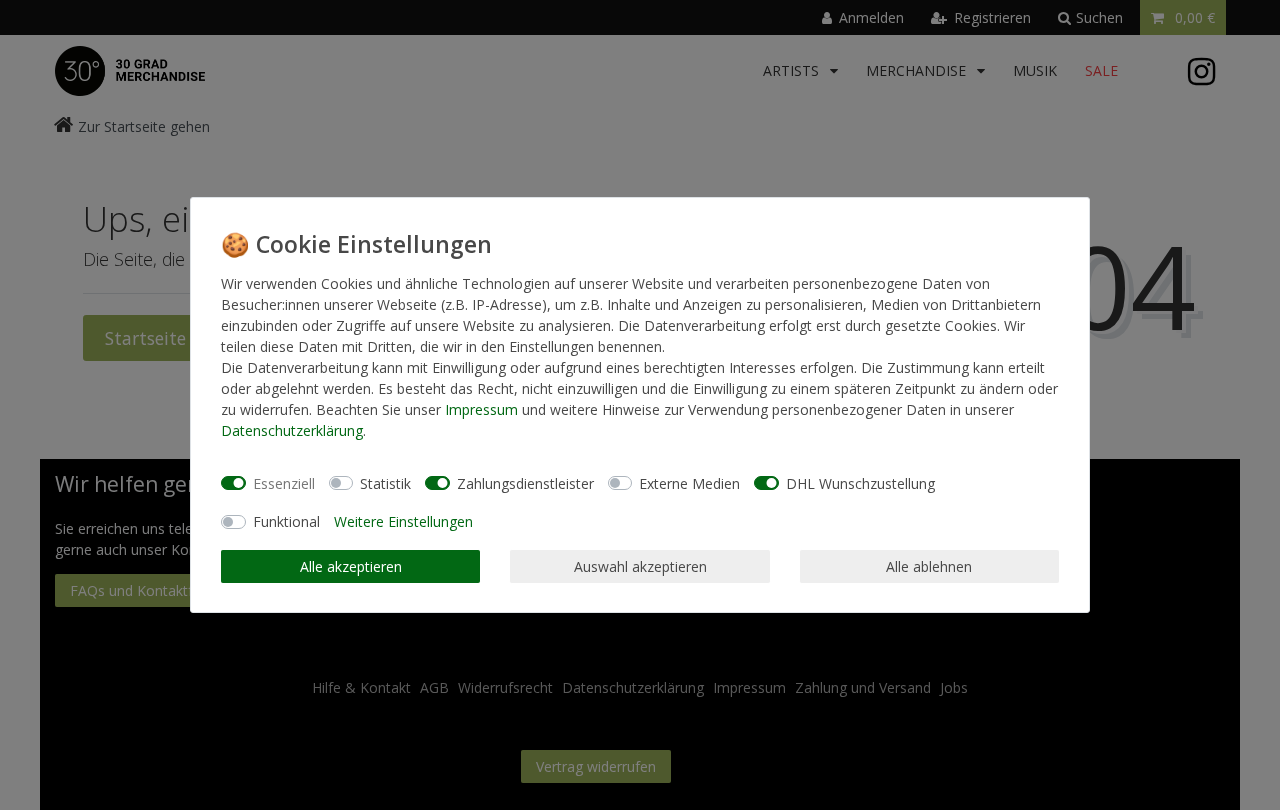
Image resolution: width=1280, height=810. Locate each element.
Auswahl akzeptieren (640, 566)
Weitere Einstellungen (403, 521)
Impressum (481, 409)
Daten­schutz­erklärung (292, 430)
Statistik (385, 483)
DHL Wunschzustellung (860, 483)
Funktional (286, 521)
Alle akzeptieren (351, 566)
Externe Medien (689, 483)
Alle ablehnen (929, 566)
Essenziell (284, 483)
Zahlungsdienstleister (525, 483)
